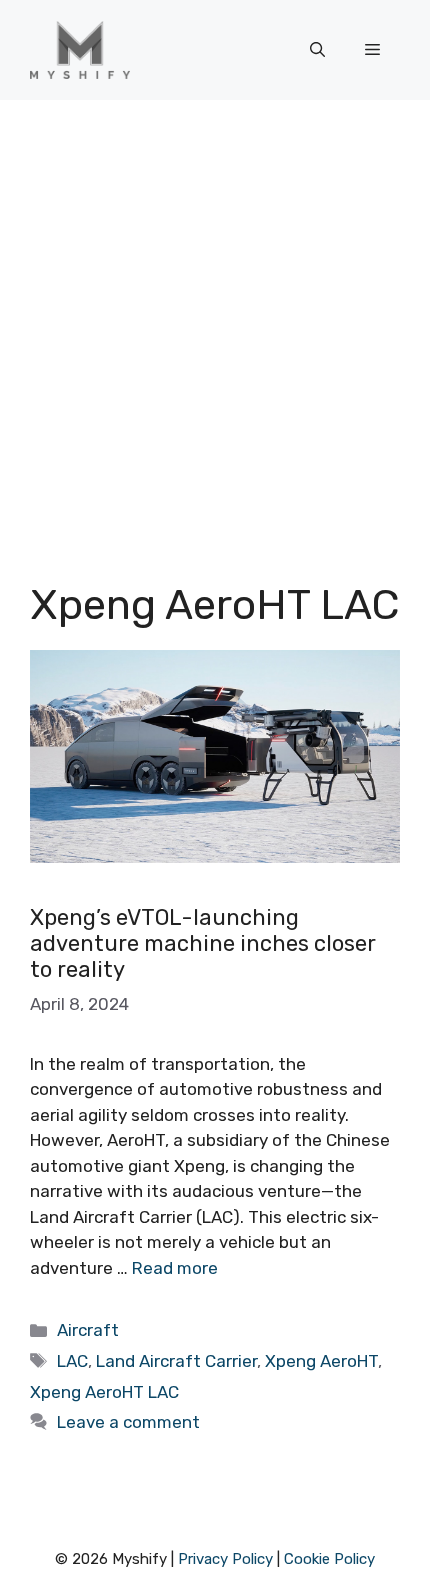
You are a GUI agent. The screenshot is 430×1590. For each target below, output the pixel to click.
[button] (317, 50)
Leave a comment (128, 1422)
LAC (72, 1361)
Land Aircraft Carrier (176, 1361)
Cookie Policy (329, 1559)
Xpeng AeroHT (321, 1361)
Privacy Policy (225, 1559)
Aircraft (88, 1330)
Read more (175, 1268)
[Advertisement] (215, 325)
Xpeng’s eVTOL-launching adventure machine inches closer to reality (203, 944)
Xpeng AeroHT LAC (104, 1392)
